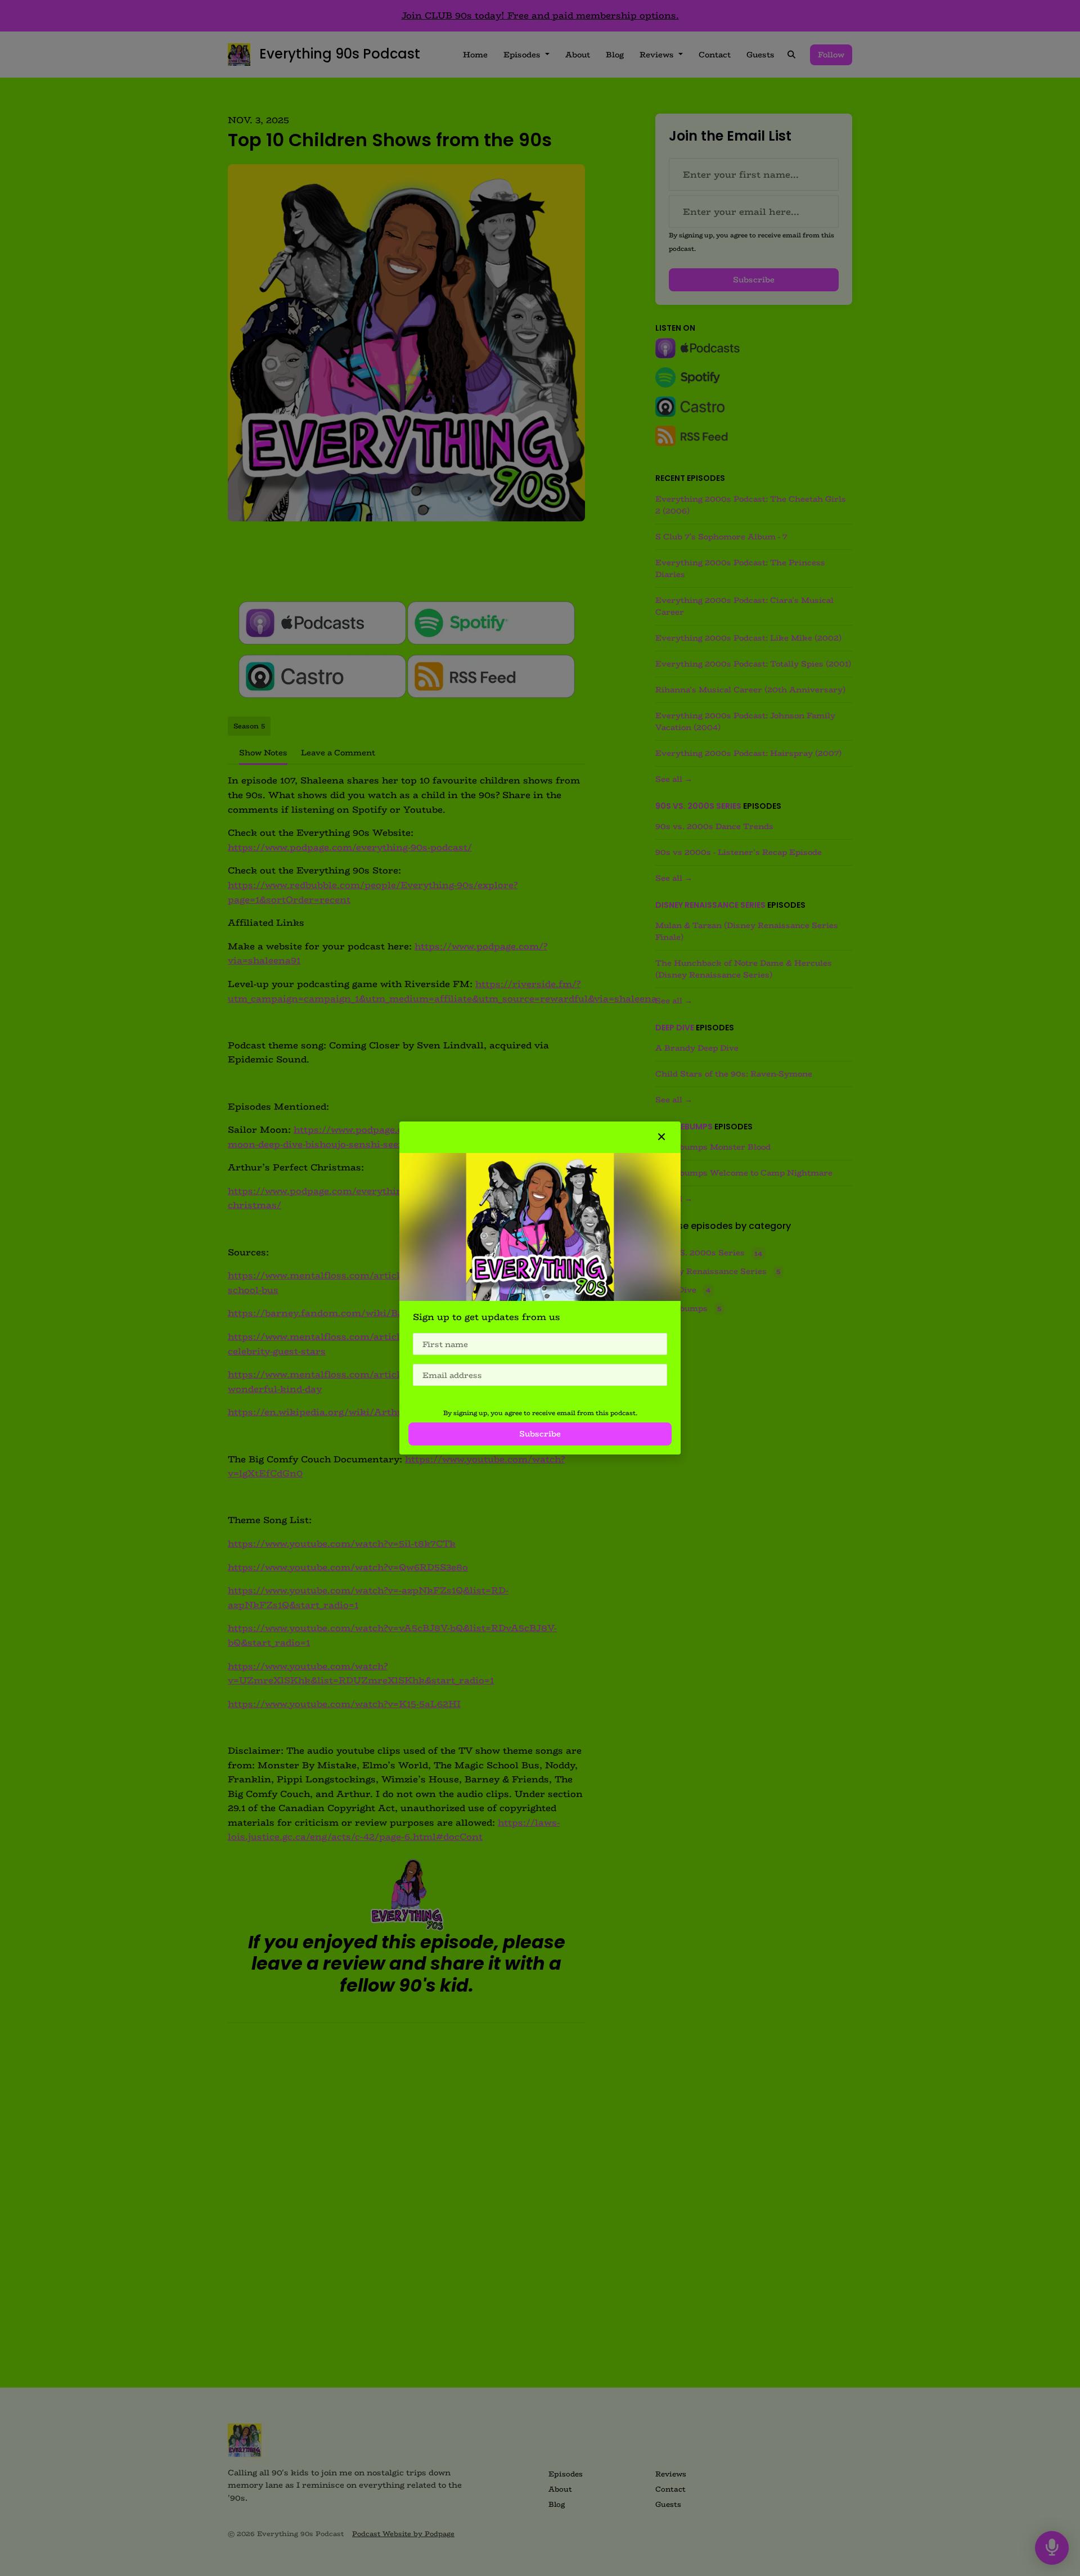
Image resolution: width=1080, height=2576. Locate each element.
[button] (661, 1137)
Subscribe (540, 1434)
